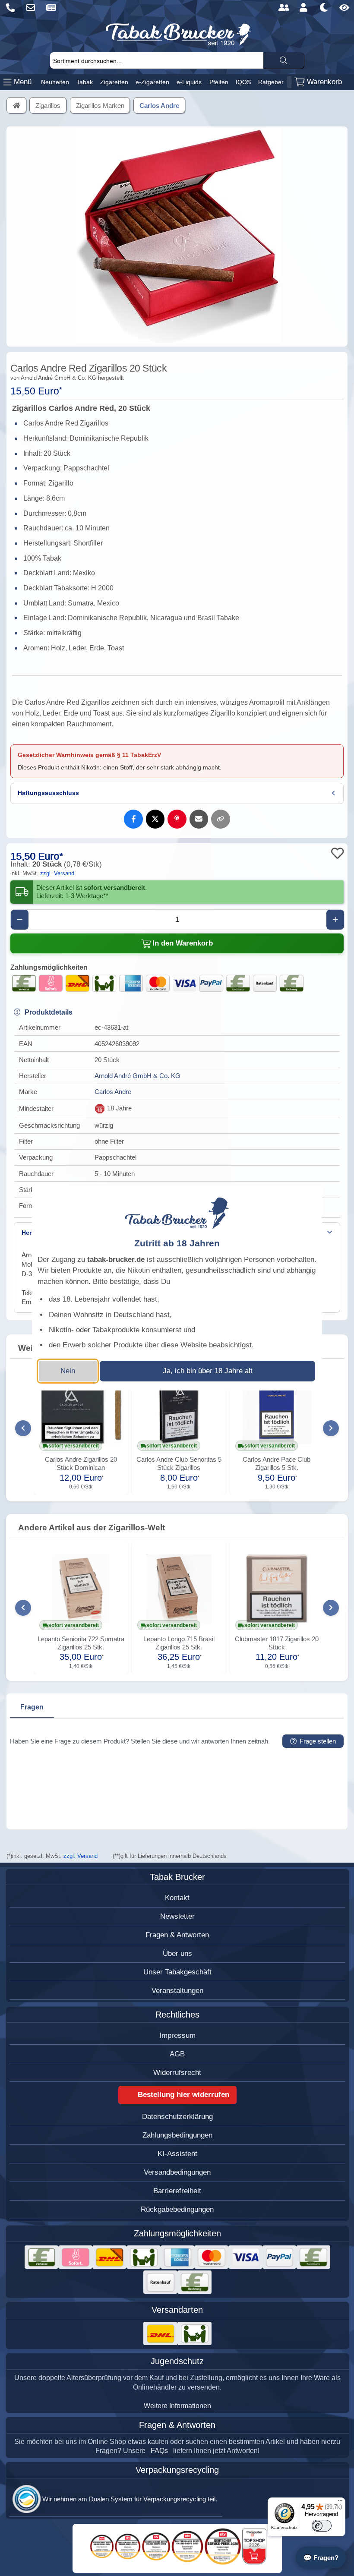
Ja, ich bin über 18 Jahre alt (208, 1371)
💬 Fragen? (321, 2558)
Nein (68, 1371)
